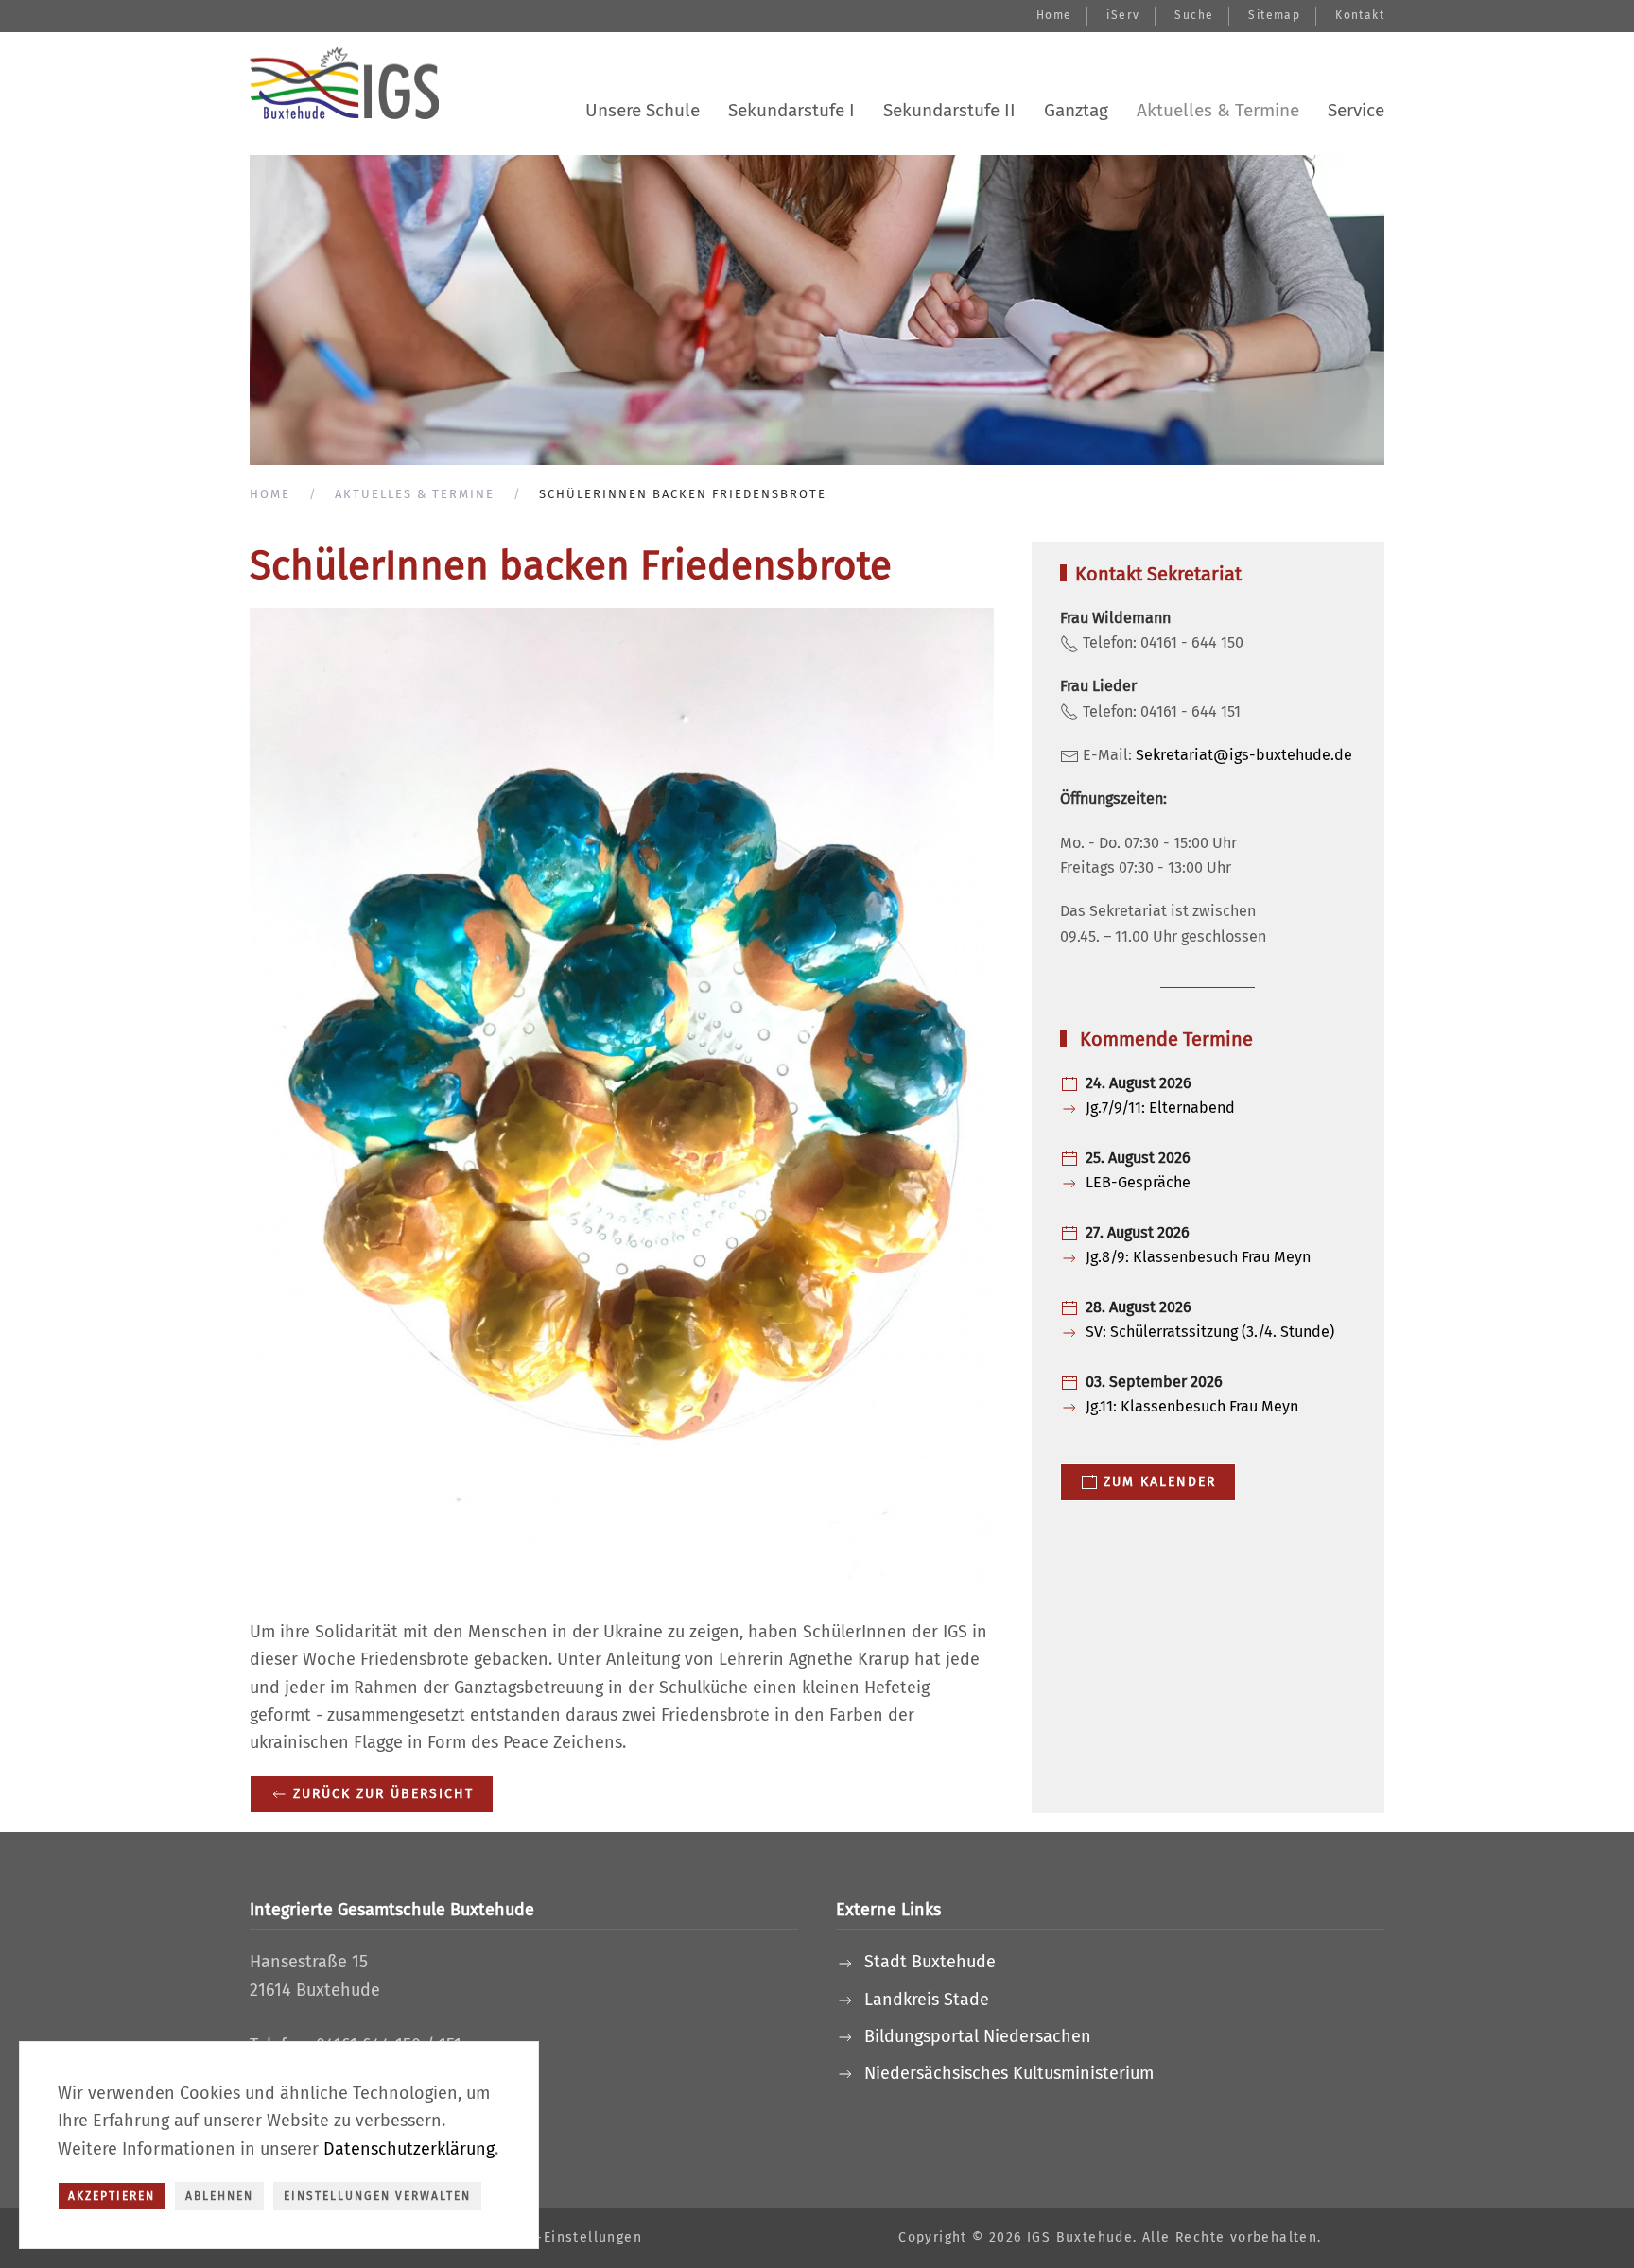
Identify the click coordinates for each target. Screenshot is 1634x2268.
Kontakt (1360, 15)
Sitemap (1274, 15)
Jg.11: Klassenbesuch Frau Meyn (1192, 1406)
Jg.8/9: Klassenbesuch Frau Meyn (1198, 1257)
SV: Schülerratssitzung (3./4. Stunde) (1210, 1332)
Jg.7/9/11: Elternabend (1160, 1108)
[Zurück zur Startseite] (344, 84)
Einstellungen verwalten (377, 2196)
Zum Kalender (1160, 1482)
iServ (1123, 15)
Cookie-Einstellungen (565, 2237)
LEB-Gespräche (1138, 1182)
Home (1054, 15)
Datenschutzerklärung (409, 2149)
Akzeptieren (112, 2196)
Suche (1194, 15)
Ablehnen (219, 2196)
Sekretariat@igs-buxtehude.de (1244, 755)
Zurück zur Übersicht (383, 1794)
